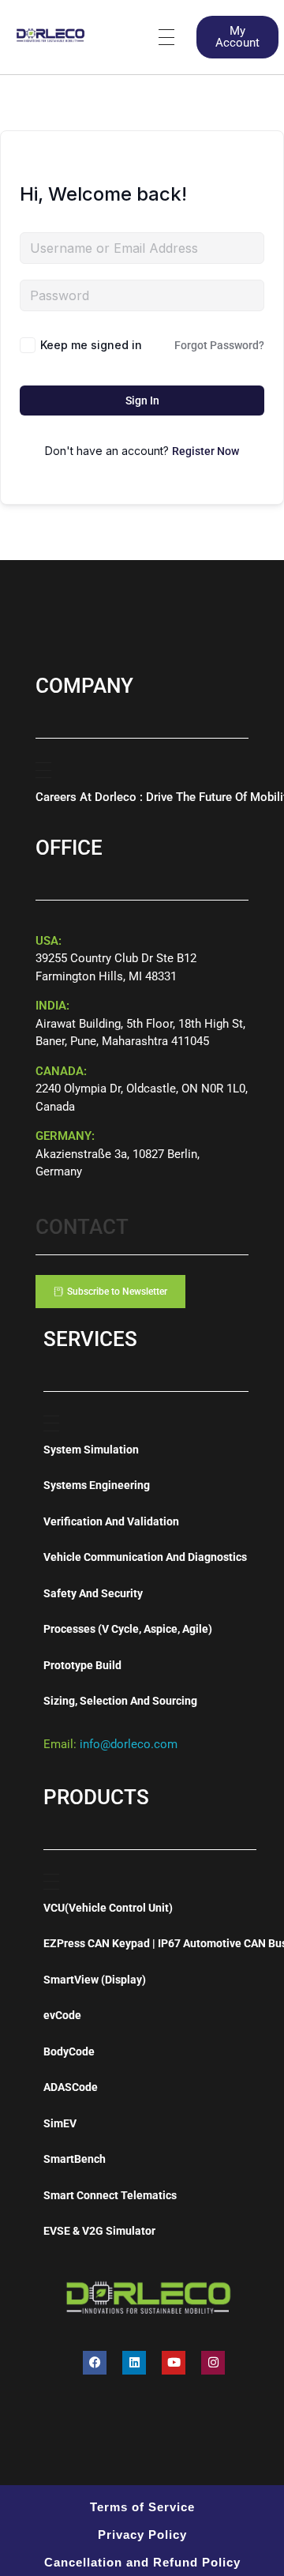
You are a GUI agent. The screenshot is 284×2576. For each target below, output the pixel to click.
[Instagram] (213, 2363)
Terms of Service (142, 2507)
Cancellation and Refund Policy (142, 2562)
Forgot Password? (219, 345)
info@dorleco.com (129, 1744)
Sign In (142, 401)
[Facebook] (95, 2363)
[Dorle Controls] (51, 34)
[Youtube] (174, 2363)
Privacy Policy (142, 2535)
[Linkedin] (134, 2363)
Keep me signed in (91, 345)
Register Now (206, 451)
